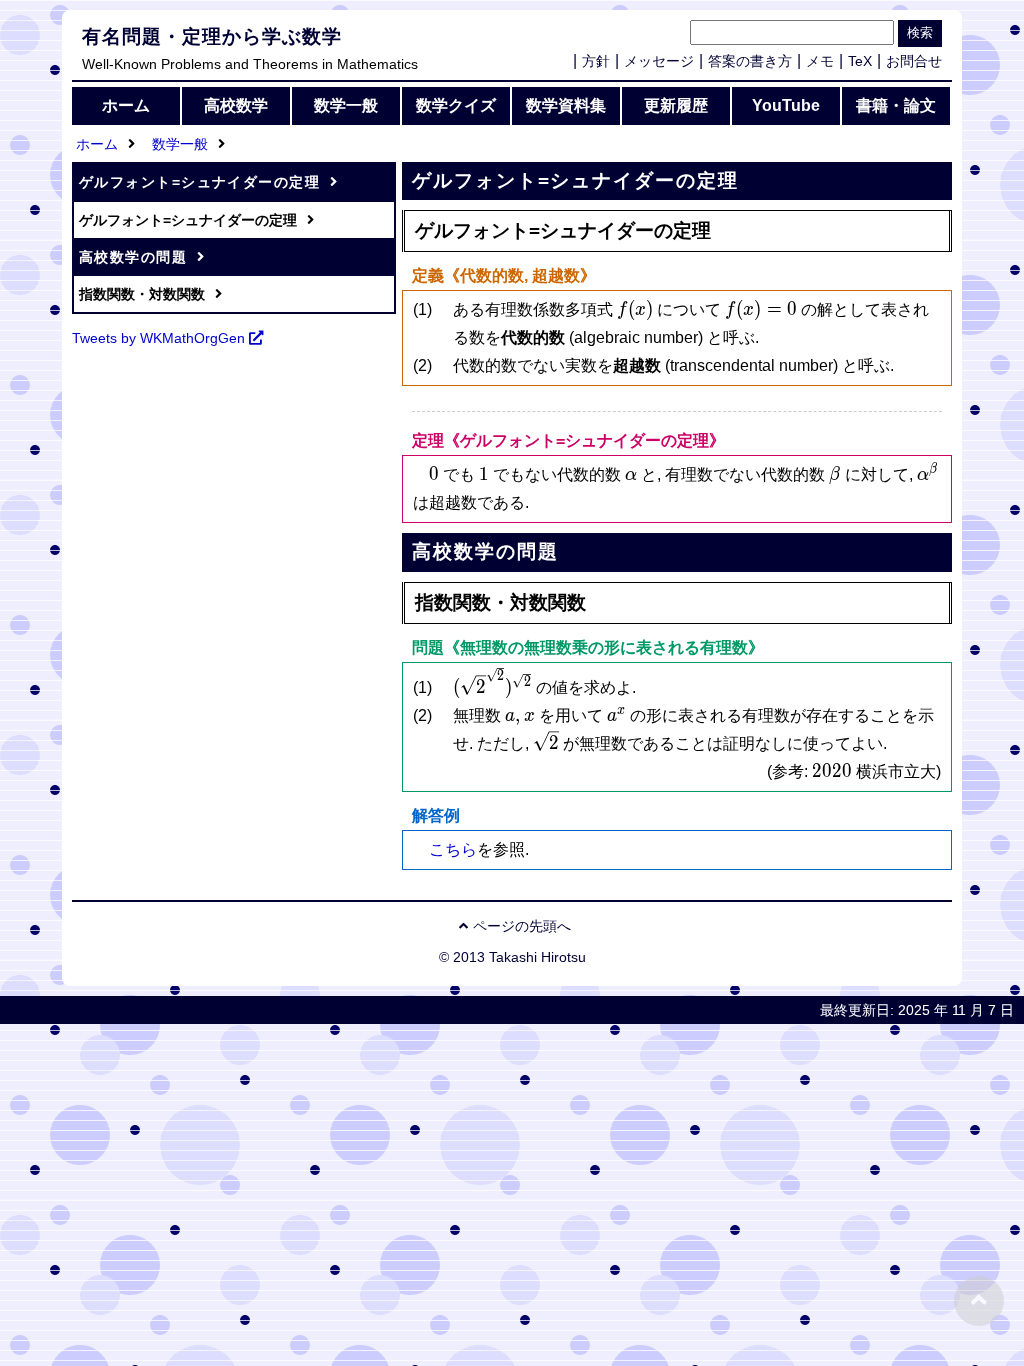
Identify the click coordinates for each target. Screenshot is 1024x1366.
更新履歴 (676, 105)
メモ (820, 61)
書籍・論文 (896, 105)
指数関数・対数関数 (142, 294)
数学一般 (346, 105)
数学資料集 (566, 105)
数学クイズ (456, 105)
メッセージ (659, 61)
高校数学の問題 (133, 257)
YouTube (786, 105)
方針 (596, 61)
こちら (453, 849)
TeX (860, 61)
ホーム (126, 105)
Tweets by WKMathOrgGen (158, 338)
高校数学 (236, 105)
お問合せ (914, 61)
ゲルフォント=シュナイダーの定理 (199, 182)
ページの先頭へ (522, 926)
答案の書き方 (750, 61)
